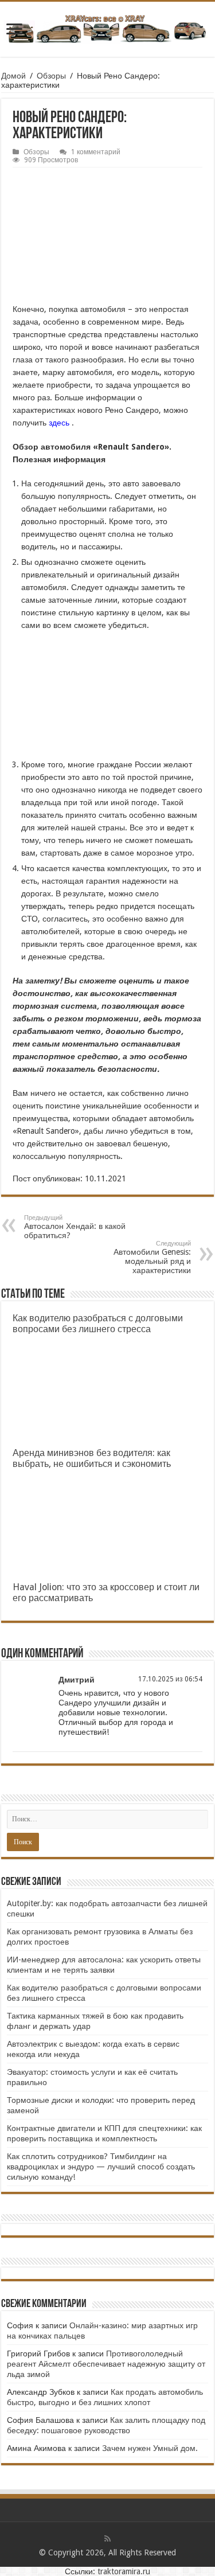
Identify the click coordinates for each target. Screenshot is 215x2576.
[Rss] (107, 2539)
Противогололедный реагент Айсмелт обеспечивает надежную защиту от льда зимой (106, 2364)
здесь (59, 423)
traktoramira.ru (124, 2571)
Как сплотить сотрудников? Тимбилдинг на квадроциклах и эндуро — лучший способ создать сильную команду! (101, 2167)
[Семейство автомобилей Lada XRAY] (107, 27)
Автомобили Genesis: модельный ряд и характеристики (152, 1257)
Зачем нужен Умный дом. (150, 2448)
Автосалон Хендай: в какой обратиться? (75, 1227)
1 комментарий (96, 152)
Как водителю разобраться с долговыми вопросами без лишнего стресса (98, 1324)
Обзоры (51, 76)
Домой (13, 76)
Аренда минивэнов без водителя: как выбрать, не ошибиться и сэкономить (92, 1458)
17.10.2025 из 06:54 (170, 1679)
